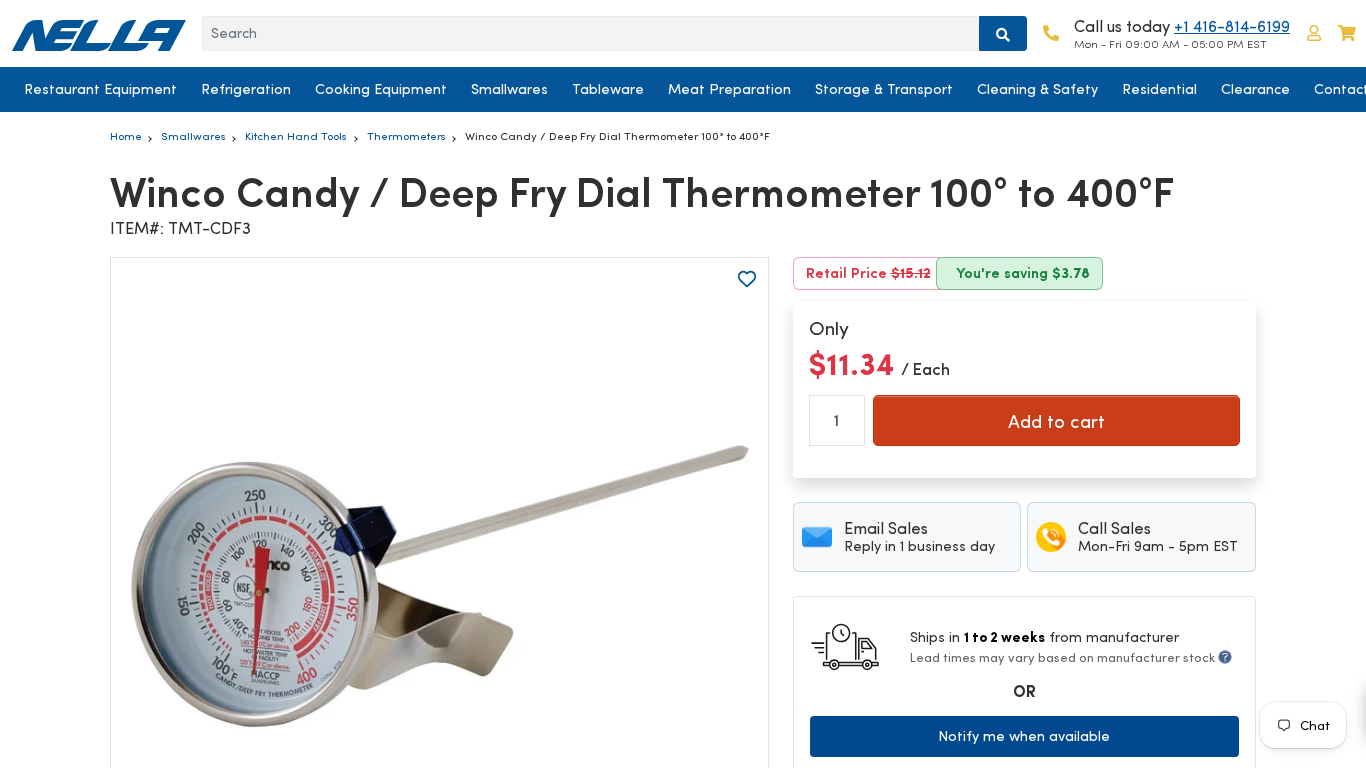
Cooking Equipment (381, 89)
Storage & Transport (884, 89)
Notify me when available (1024, 736)
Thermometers (406, 136)
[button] (1314, 33)
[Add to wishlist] (747, 279)
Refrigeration (246, 89)
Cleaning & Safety (1037, 89)
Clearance (1255, 89)
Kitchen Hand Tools (296, 136)
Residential (1159, 89)
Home (126, 136)
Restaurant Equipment (100, 89)
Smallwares (509, 89)
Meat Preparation (729, 89)
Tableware (608, 89)
